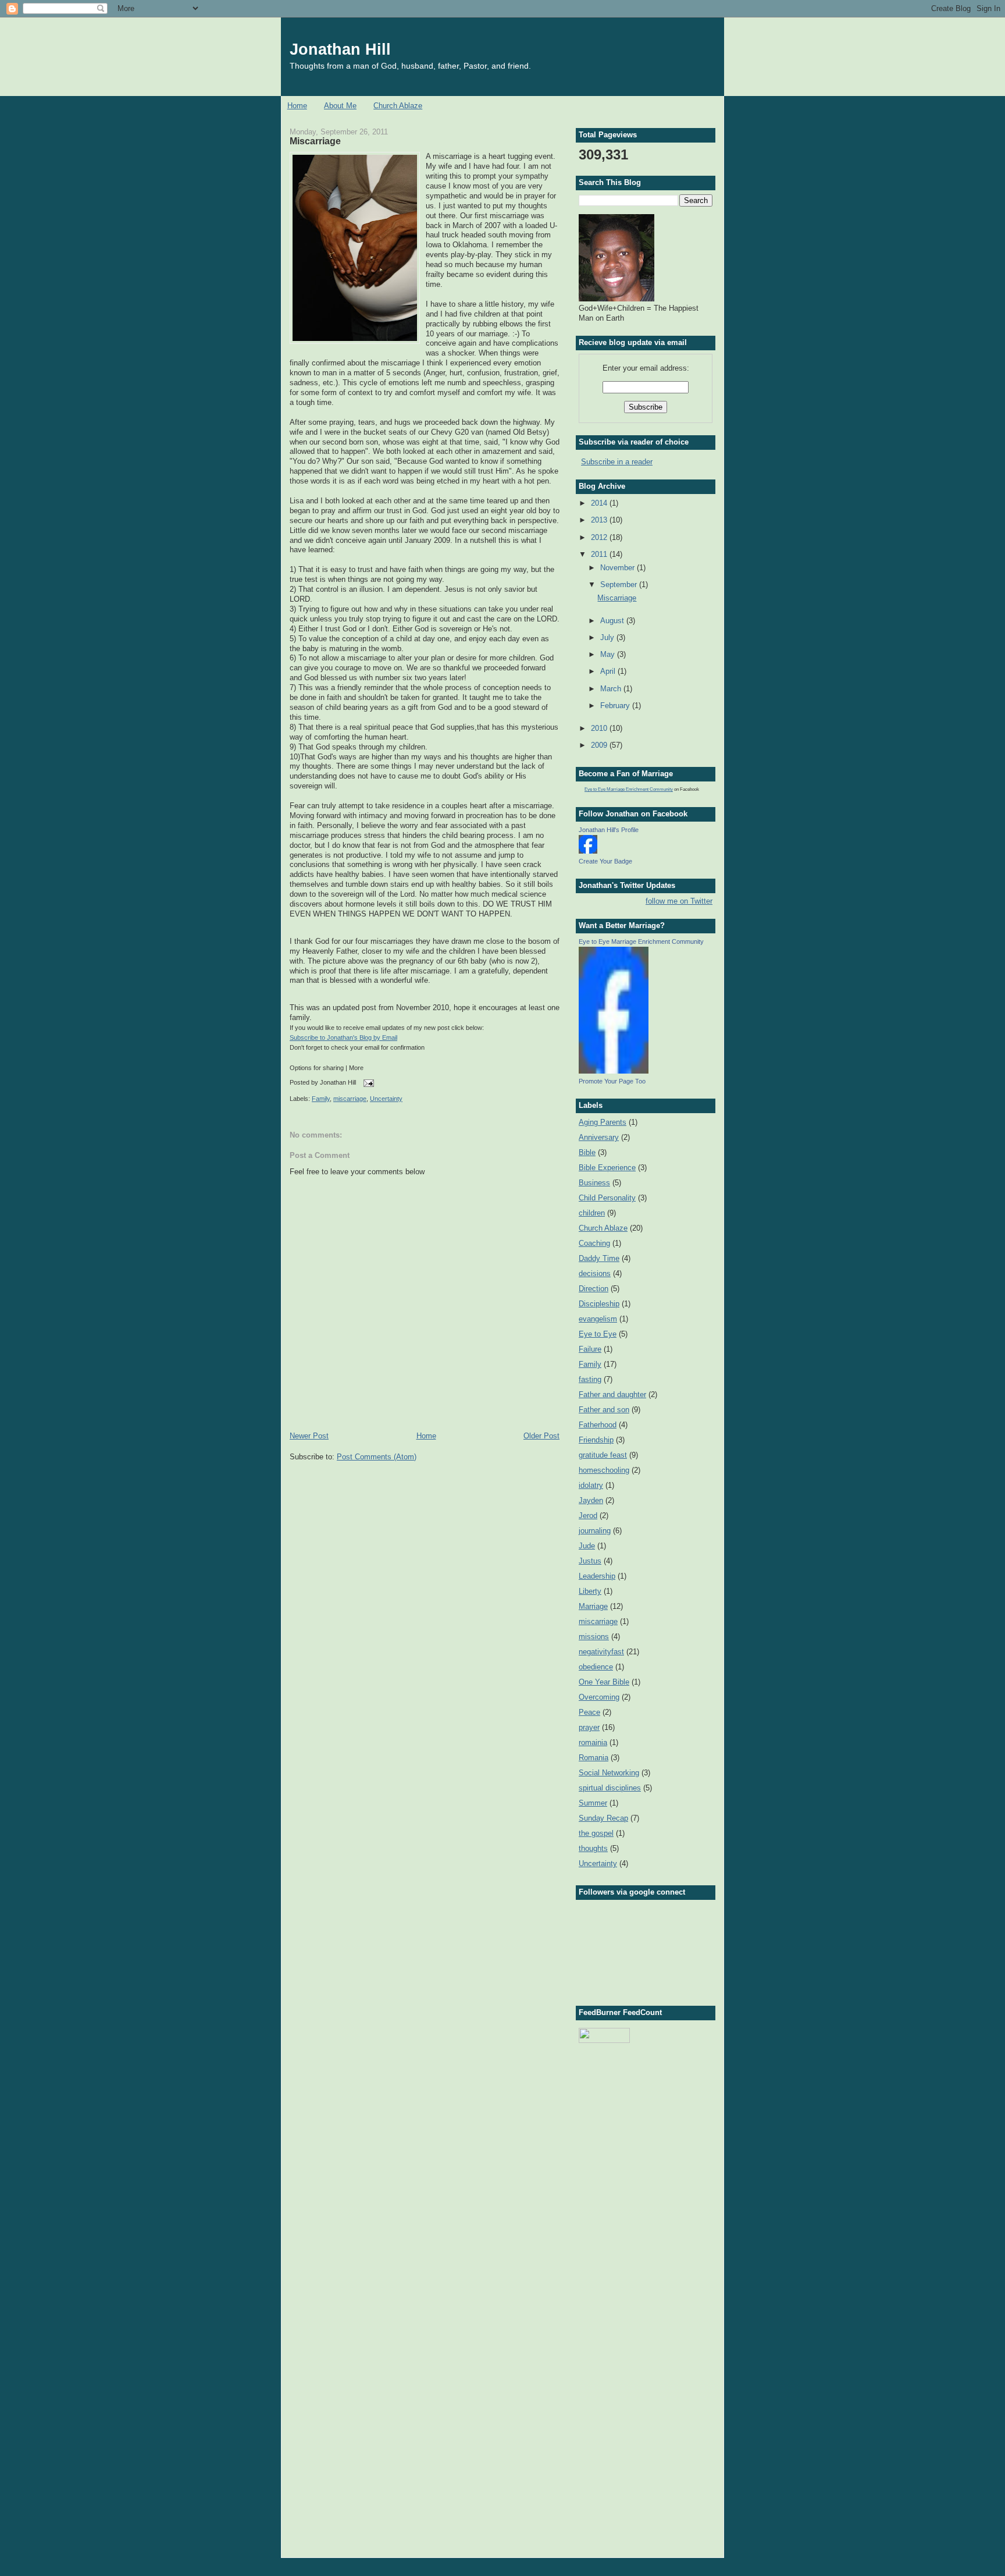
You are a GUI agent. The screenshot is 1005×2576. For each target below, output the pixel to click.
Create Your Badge (605, 861)
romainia (593, 1742)
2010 (600, 728)
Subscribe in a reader (617, 462)
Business (594, 1183)
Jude (587, 1546)
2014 (600, 503)
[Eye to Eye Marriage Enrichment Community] (614, 1071)
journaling (595, 1531)
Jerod (588, 1516)
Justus (590, 1561)
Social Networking (609, 1773)
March (612, 689)
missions (594, 1637)
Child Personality (607, 1198)
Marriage (593, 1606)
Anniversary (599, 1137)
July (608, 637)
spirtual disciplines (610, 1788)
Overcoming (599, 1697)
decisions (595, 1273)
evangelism (598, 1319)
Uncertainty (386, 1099)
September (620, 585)
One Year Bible (604, 1682)
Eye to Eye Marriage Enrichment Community (629, 789)
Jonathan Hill (340, 49)
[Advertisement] (637, 2112)
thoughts (593, 1848)
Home (297, 106)
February (616, 706)
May (609, 654)
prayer (589, 1727)
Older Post (541, 1436)
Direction (594, 1289)
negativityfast (601, 1652)
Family (321, 1099)
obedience (596, 1667)
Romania (594, 1758)
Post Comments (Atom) (377, 1457)
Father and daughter (612, 1394)
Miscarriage (315, 141)
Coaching (594, 1243)
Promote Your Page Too (612, 1081)
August (613, 621)
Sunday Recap (603, 1818)
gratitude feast (603, 1455)
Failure (590, 1349)
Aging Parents (603, 1122)
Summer (593, 1803)
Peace (589, 1712)
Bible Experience (607, 1168)
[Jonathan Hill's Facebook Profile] (588, 851)
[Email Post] (367, 1083)
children (592, 1213)
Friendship (596, 1440)
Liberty (590, 1591)
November (619, 568)
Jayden (591, 1500)
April (609, 671)
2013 (600, 520)
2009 (600, 745)
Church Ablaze (398, 106)
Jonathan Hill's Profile (609, 830)
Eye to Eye (598, 1334)
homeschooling (604, 1470)
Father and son (604, 1410)
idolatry (591, 1485)
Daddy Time (599, 1258)
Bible (587, 1152)
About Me (340, 106)
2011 (600, 554)
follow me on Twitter (679, 901)
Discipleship (599, 1304)
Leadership (597, 1576)
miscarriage (350, 1099)
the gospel (596, 1833)
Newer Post (309, 1436)
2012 (600, 537)
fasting (590, 1379)
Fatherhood (598, 1425)
